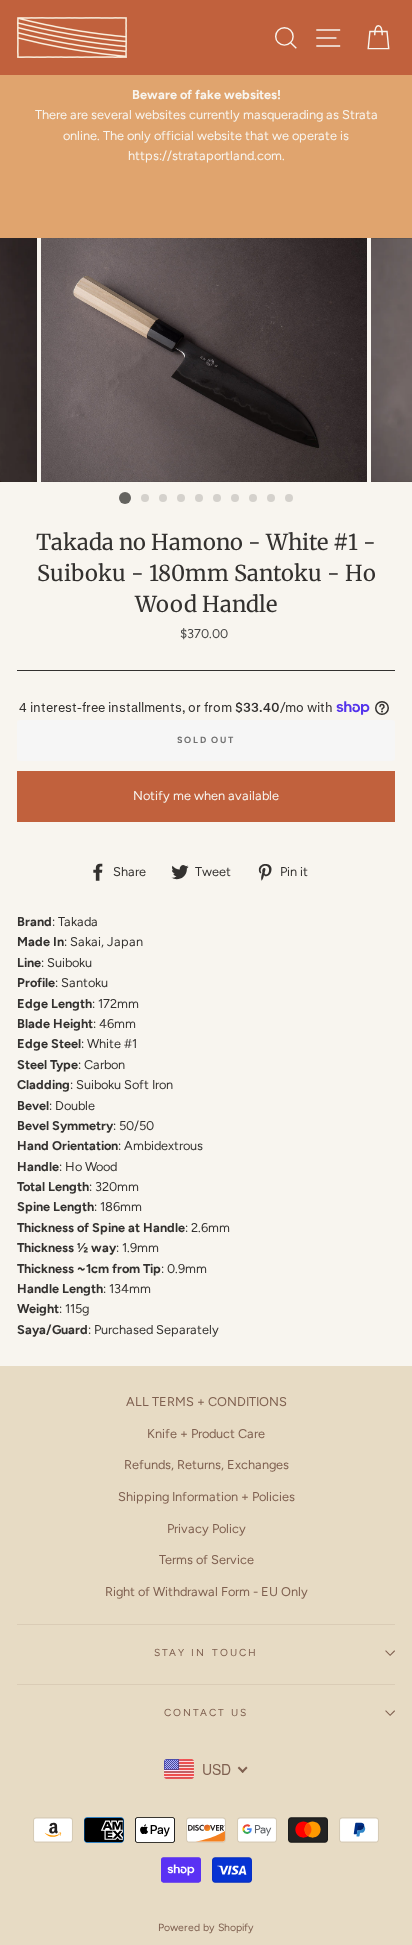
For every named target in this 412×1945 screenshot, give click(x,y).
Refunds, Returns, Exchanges (206, 1464)
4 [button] (182, 499)
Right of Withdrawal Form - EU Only (206, 1591)
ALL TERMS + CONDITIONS (206, 1401)
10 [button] (290, 499)
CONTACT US (206, 1712)
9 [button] (272, 499)
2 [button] (146, 499)
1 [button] (125, 498)
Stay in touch (206, 1652)
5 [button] (200, 499)
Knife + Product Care (206, 1433)
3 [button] (164, 499)
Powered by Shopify (206, 1927)
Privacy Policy (206, 1528)
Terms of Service (206, 1559)
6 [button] (218, 499)
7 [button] (236, 499)
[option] (206, 360)
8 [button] (254, 499)
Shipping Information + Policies (206, 1496)
